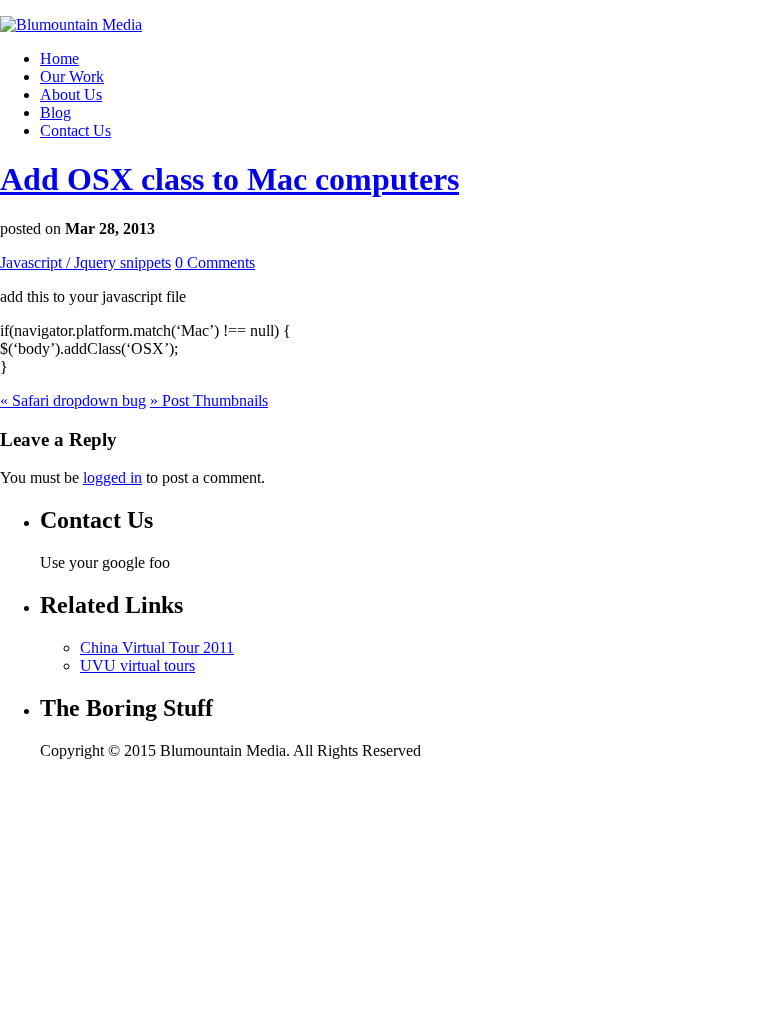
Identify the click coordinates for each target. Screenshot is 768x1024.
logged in (112, 477)
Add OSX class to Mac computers (229, 179)
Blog (55, 112)
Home (59, 58)
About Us (71, 94)
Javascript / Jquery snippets (85, 262)
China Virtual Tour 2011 (157, 647)
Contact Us (75, 130)
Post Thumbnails (209, 400)
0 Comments (215, 262)
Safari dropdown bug (73, 400)
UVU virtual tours (137, 665)
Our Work (72, 76)
